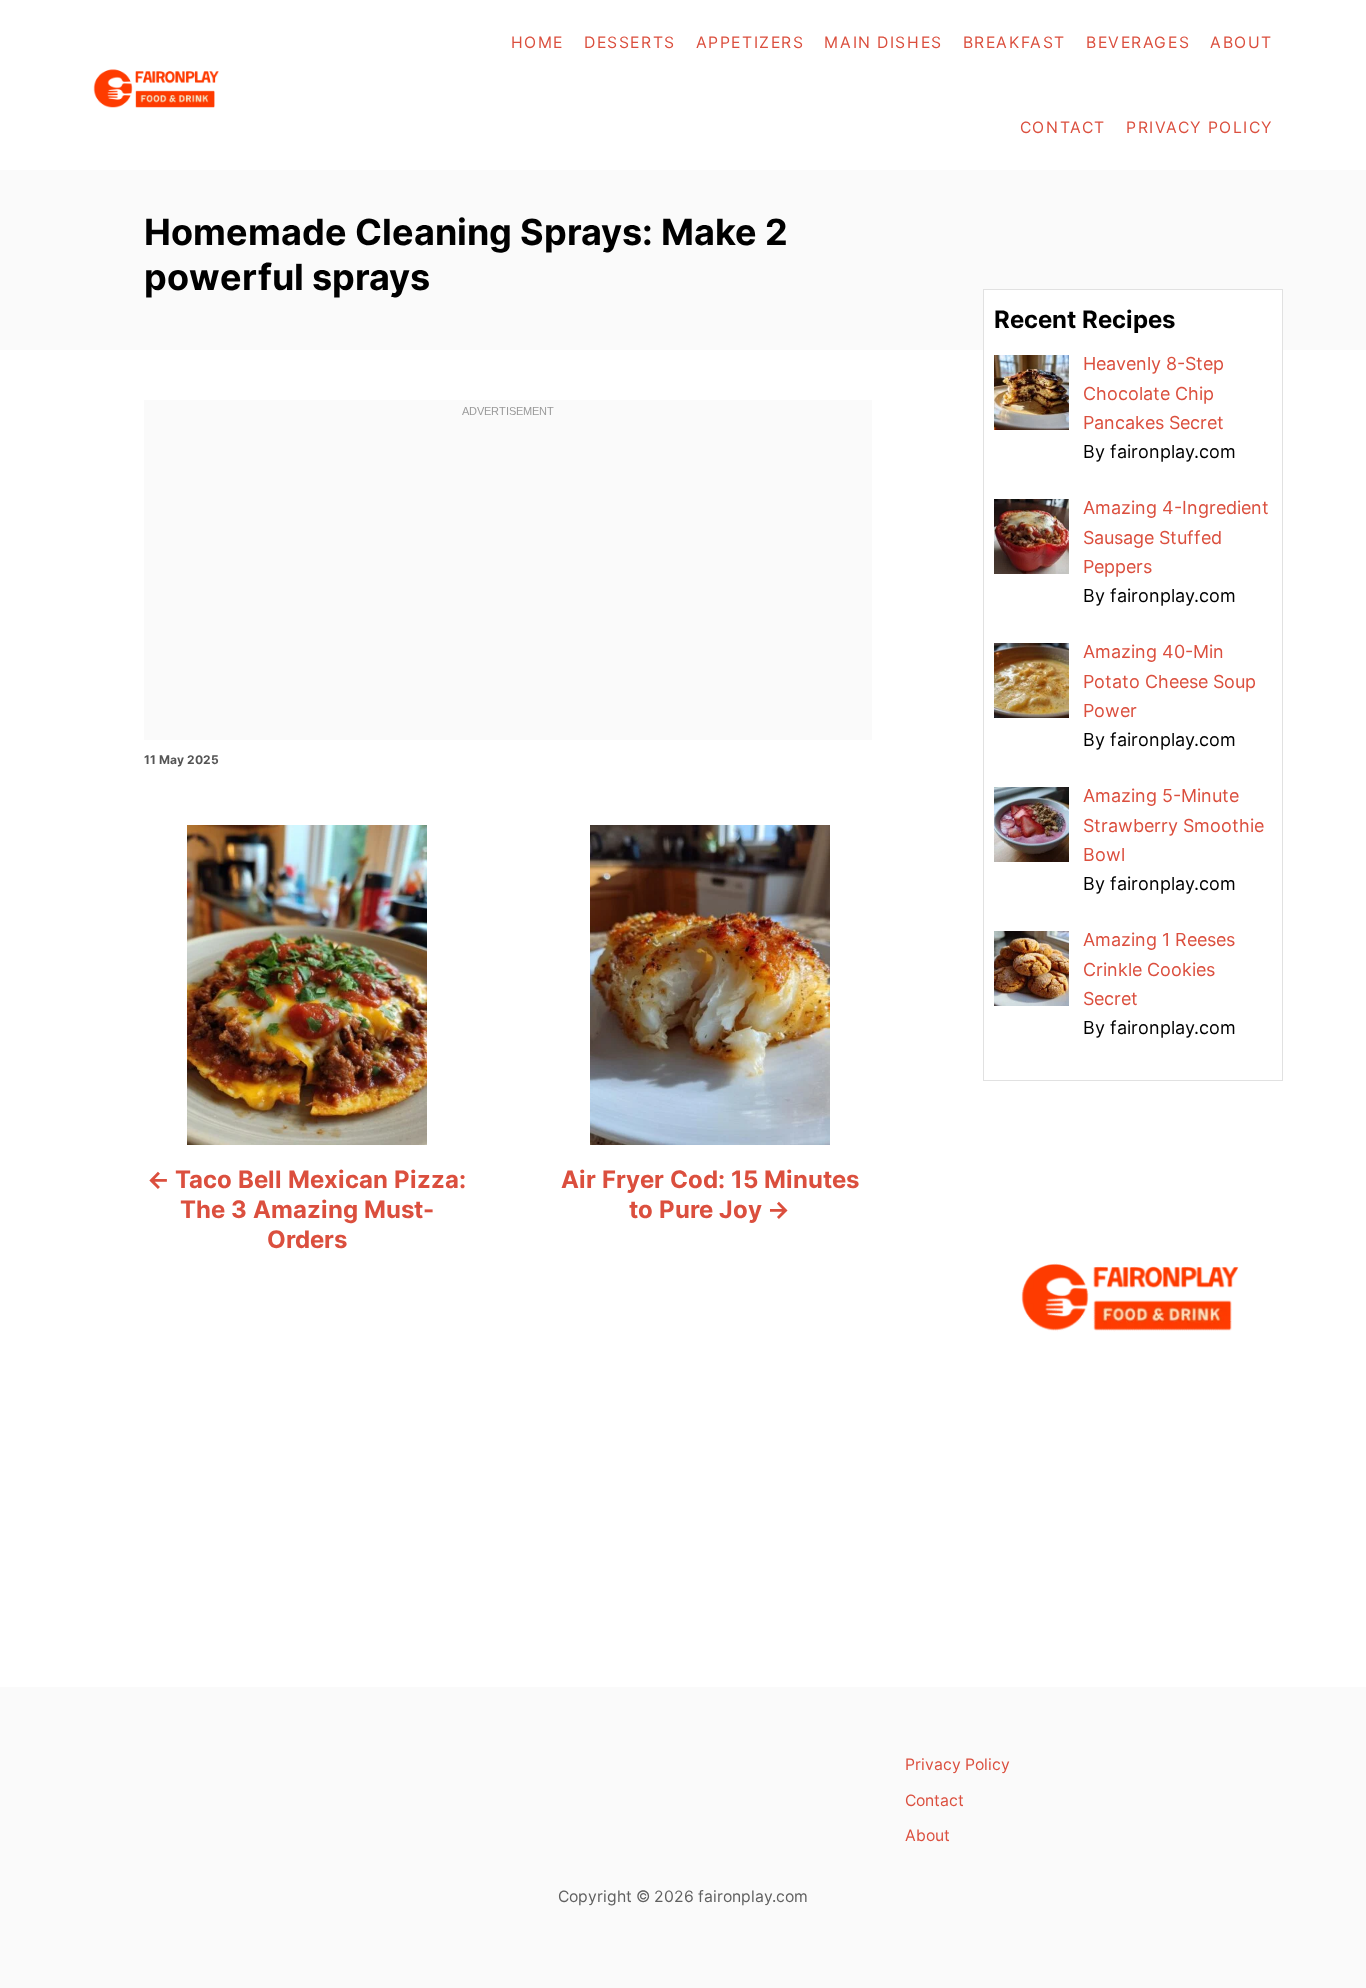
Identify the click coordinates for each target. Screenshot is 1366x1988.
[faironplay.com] (210, 85)
